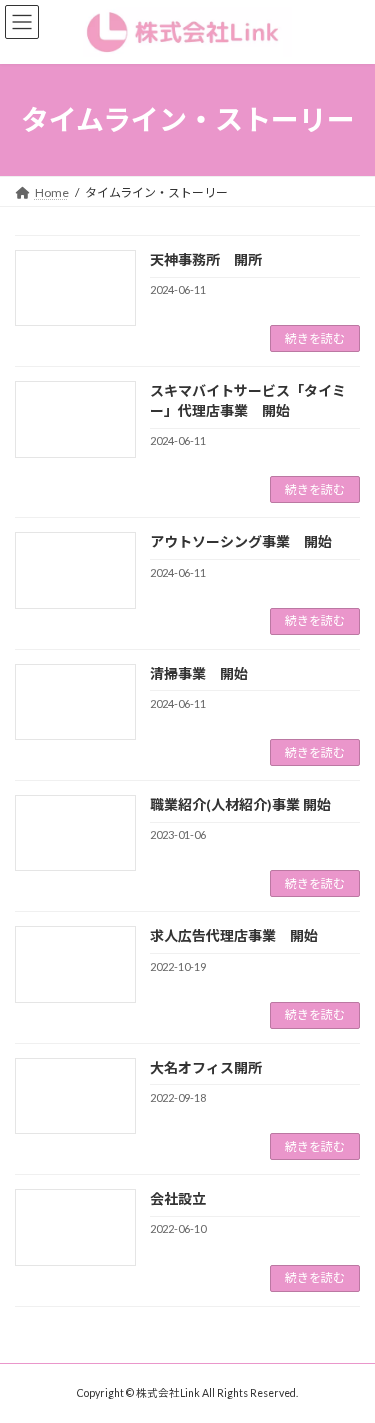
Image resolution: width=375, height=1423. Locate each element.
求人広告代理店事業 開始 (234, 935)
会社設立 (178, 1198)
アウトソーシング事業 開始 (241, 541)
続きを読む (315, 338)
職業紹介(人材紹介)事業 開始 (240, 804)
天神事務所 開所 (206, 259)
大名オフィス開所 (206, 1067)
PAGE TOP (346, 1359)
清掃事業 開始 (199, 673)
